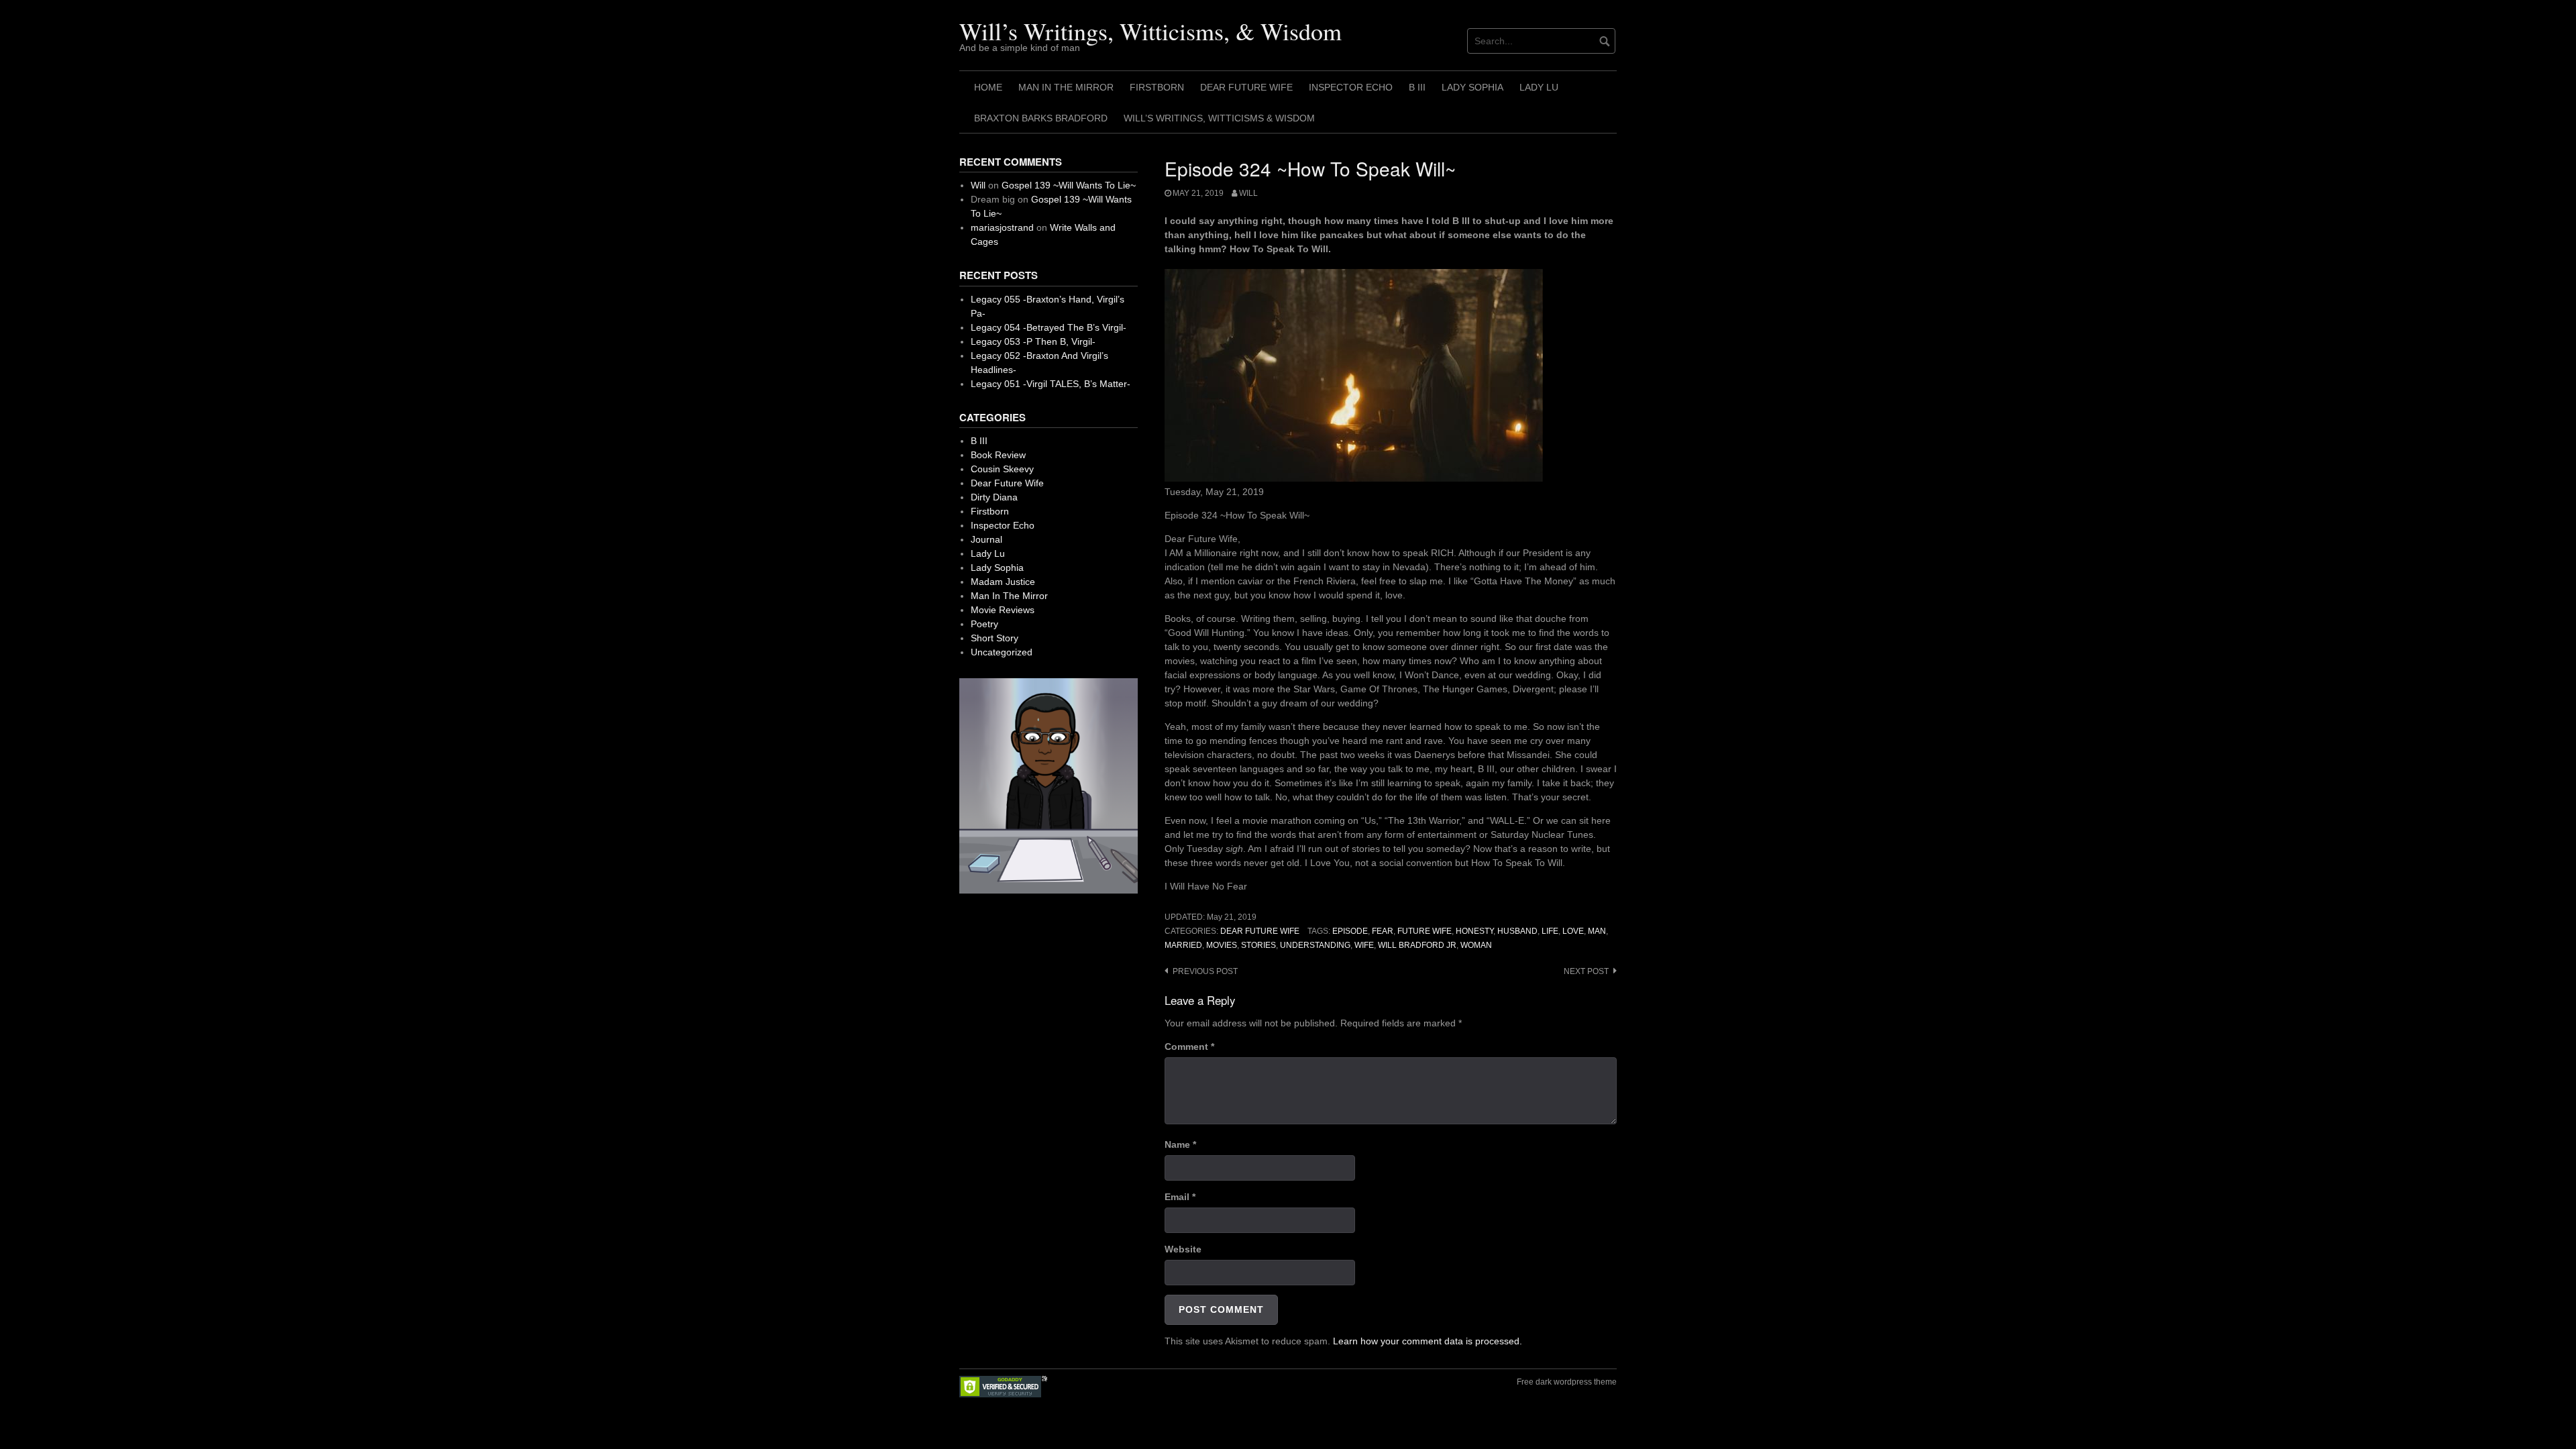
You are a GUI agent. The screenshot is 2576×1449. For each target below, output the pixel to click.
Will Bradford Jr (1417, 945)
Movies (1222, 945)
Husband (1517, 931)
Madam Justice (1003, 582)
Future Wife (1425, 931)
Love (1573, 931)
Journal (986, 539)
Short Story (995, 638)
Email (1180, 1197)
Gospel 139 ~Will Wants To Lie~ (1069, 185)
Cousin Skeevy (1002, 469)
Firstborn (1157, 87)
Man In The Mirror (1066, 87)
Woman (1476, 945)
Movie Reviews (1003, 610)
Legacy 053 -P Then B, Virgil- (1033, 341)
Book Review (998, 455)
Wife (1364, 945)
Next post (1586, 971)
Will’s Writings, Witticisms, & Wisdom (1150, 31)
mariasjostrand (1002, 227)
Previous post (1205, 971)
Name (1180, 1144)
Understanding (1315, 945)
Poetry (984, 624)
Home (988, 87)
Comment (1189, 1046)
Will (1248, 193)
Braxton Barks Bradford (1041, 118)
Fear (1383, 931)
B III (1417, 87)
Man (1597, 931)
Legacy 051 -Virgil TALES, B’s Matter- (1051, 384)
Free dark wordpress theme (1567, 1382)
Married (1183, 945)
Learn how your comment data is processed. (1428, 1341)
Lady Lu (1539, 87)
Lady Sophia (1472, 87)
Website (1183, 1249)
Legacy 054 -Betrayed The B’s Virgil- (1049, 327)
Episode (1350, 931)
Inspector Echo (1351, 87)
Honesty (1474, 931)
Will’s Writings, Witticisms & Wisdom (1219, 118)
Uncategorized (1002, 652)
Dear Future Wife (1246, 87)
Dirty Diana (994, 497)
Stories (1258, 945)
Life (1550, 931)
